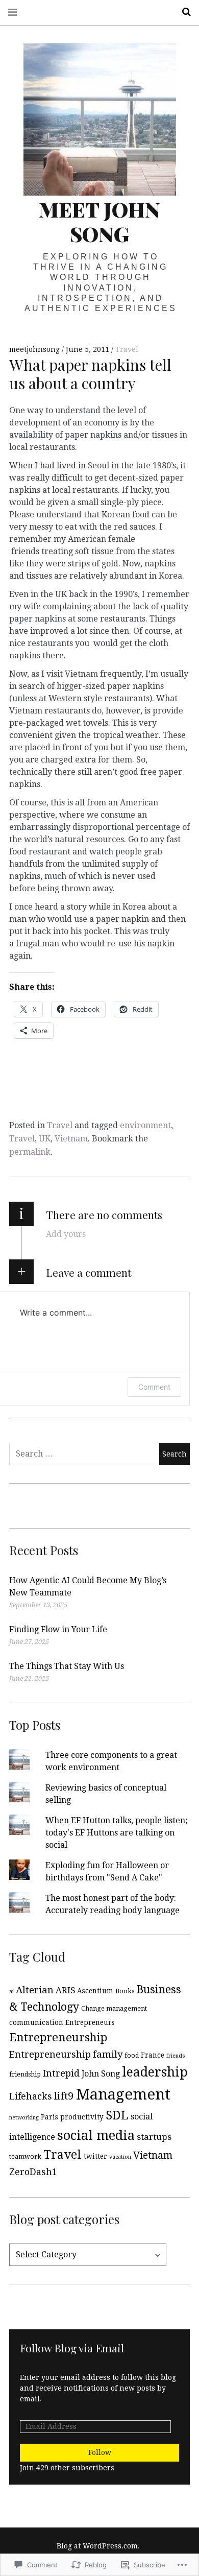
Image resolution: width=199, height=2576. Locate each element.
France (153, 2055)
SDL (117, 2116)
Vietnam (71, 1139)
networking (24, 2118)
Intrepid (61, 2073)
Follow (100, 2452)
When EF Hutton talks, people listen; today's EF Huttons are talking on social (116, 1833)
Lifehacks (31, 2096)
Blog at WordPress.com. (98, 2546)
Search (183, 12)
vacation (120, 2157)
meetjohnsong (35, 349)
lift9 (64, 2096)
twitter (95, 2156)
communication (36, 2022)
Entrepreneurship (58, 2037)
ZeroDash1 (33, 2172)
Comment (154, 1387)
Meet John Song (99, 221)
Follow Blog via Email (72, 2348)
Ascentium (95, 1991)
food (132, 2056)
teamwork (25, 2157)
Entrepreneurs (90, 2022)
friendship (25, 2074)
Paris (49, 2117)
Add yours (66, 1234)
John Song (101, 2074)
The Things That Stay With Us (67, 1666)
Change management (114, 2009)
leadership (155, 2072)
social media (96, 2135)
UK (45, 1139)
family (108, 2054)
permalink (30, 1152)
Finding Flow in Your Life (58, 1629)
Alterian (35, 1990)
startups (154, 2137)
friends (176, 2056)
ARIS (65, 1990)
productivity (82, 2117)
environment (145, 1125)
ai (11, 1991)
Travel (127, 349)
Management (123, 2094)
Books (125, 1991)
